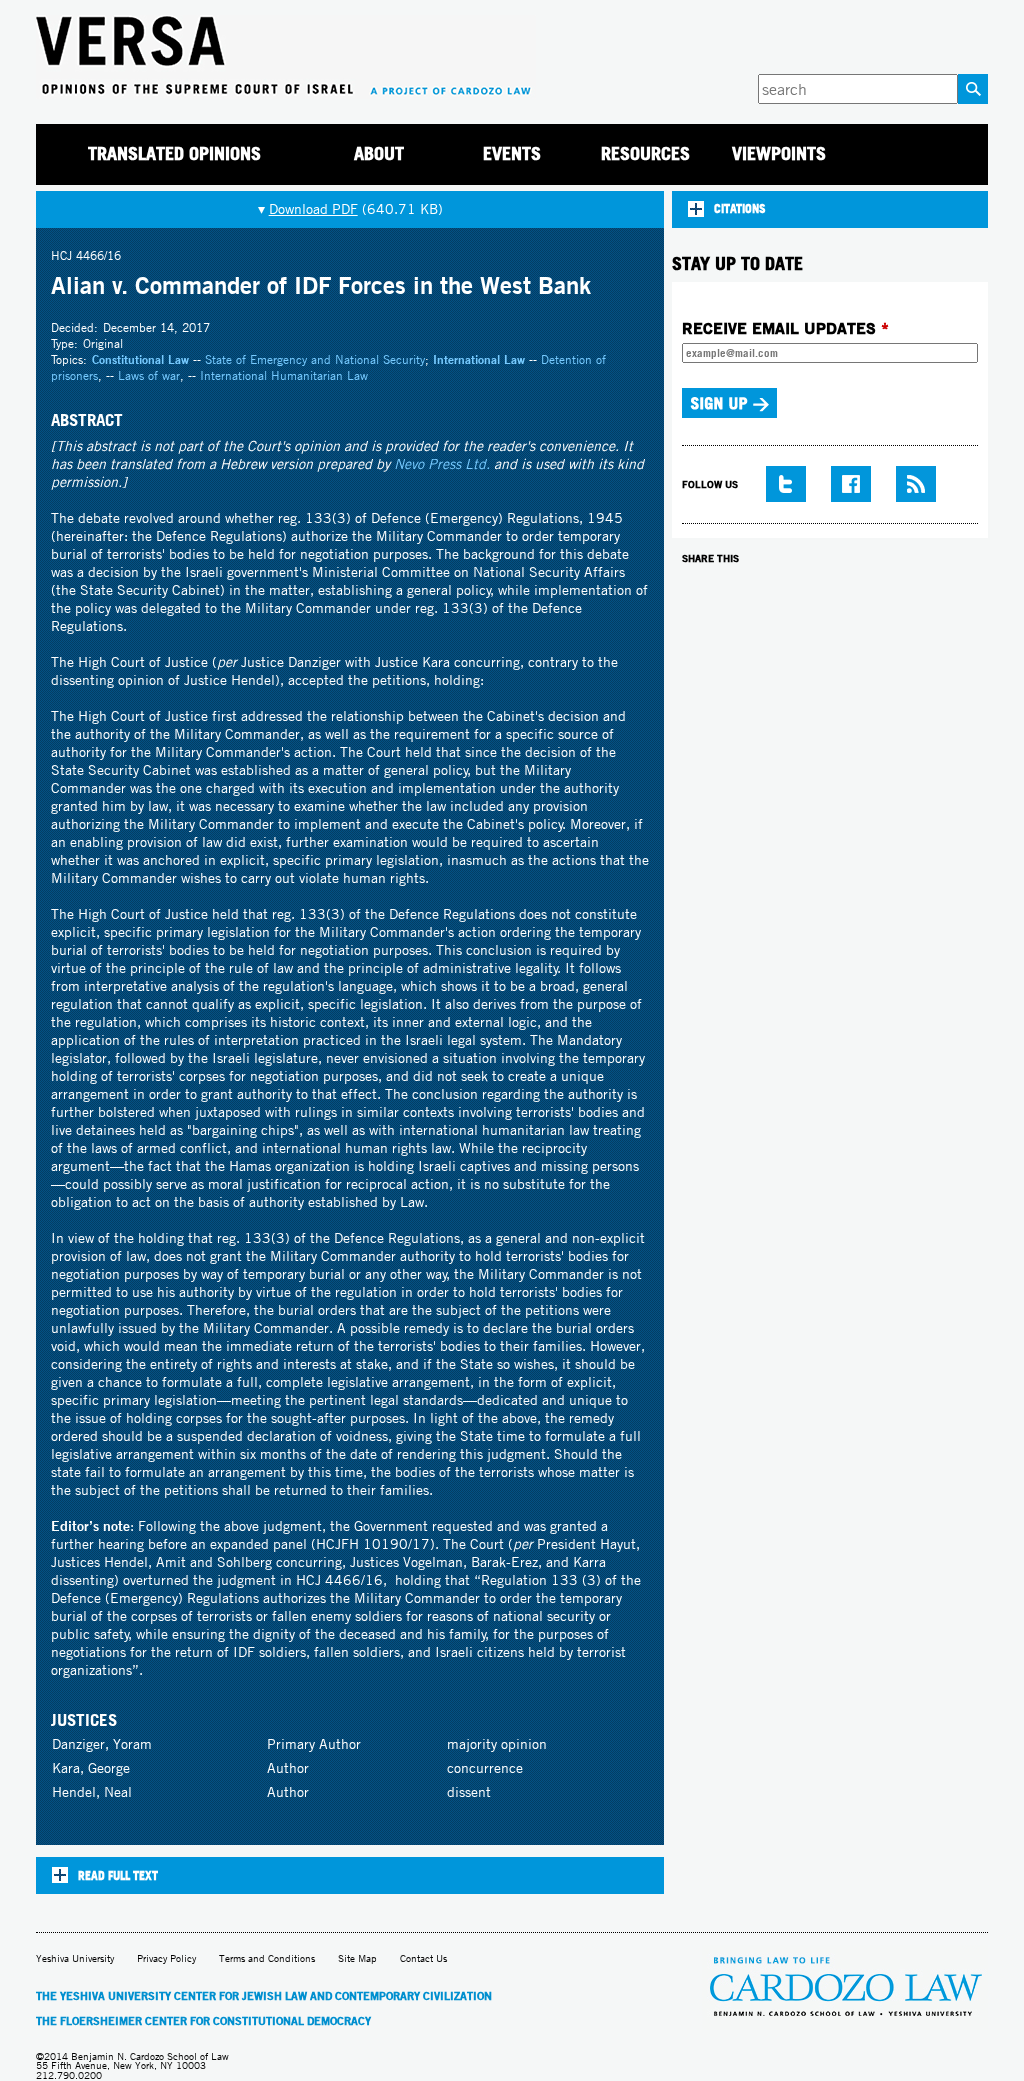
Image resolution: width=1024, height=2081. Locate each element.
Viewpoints (779, 153)
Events (512, 153)
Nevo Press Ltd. (442, 464)
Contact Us (423, 1958)
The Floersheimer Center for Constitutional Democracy (203, 2021)
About (379, 153)
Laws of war (149, 375)
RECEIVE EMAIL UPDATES (785, 328)
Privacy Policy (166, 1958)
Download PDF (313, 209)
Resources (645, 153)
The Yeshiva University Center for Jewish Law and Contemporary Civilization (264, 1996)
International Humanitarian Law (284, 375)
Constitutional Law (140, 359)
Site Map (357, 1958)
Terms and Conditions (267, 1958)
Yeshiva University (75, 1958)
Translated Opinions (174, 153)
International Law (479, 359)
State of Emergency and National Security (315, 359)
